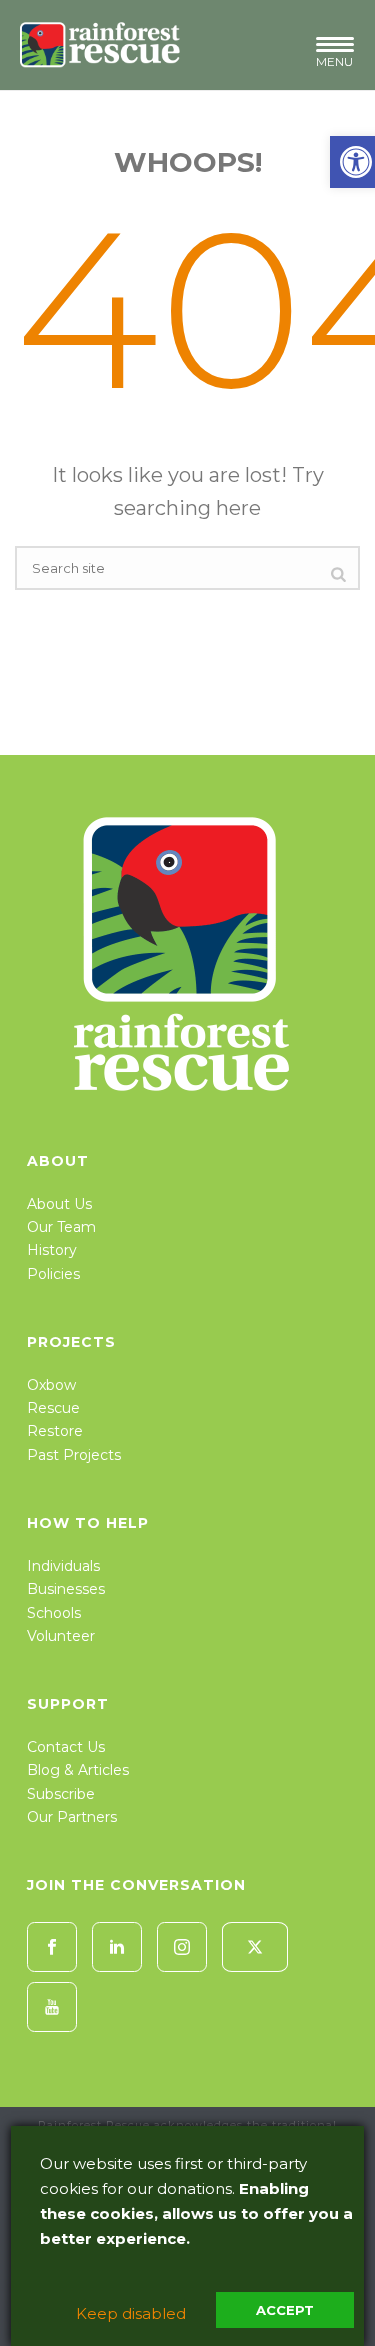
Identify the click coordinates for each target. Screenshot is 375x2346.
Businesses (66, 1589)
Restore (55, 1431)
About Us (59, 1204)
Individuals (63, 1566)
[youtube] (52, 2007)
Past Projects (74, 1455)
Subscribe (61, 1794)
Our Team (61, 1227)
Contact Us (66, 1747)
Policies (53, 1274)
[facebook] (52, 1947)
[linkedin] (117, 1947)
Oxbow (51, 1385)
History (52, 1250)
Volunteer (61, 1636)
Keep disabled (131, 2313)
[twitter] (255, 1947)
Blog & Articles (78, 1770)
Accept (285, 2310)
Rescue (53, 1408)
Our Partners (72, 1817)
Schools (54, 1613)
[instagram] (182, 1947)
